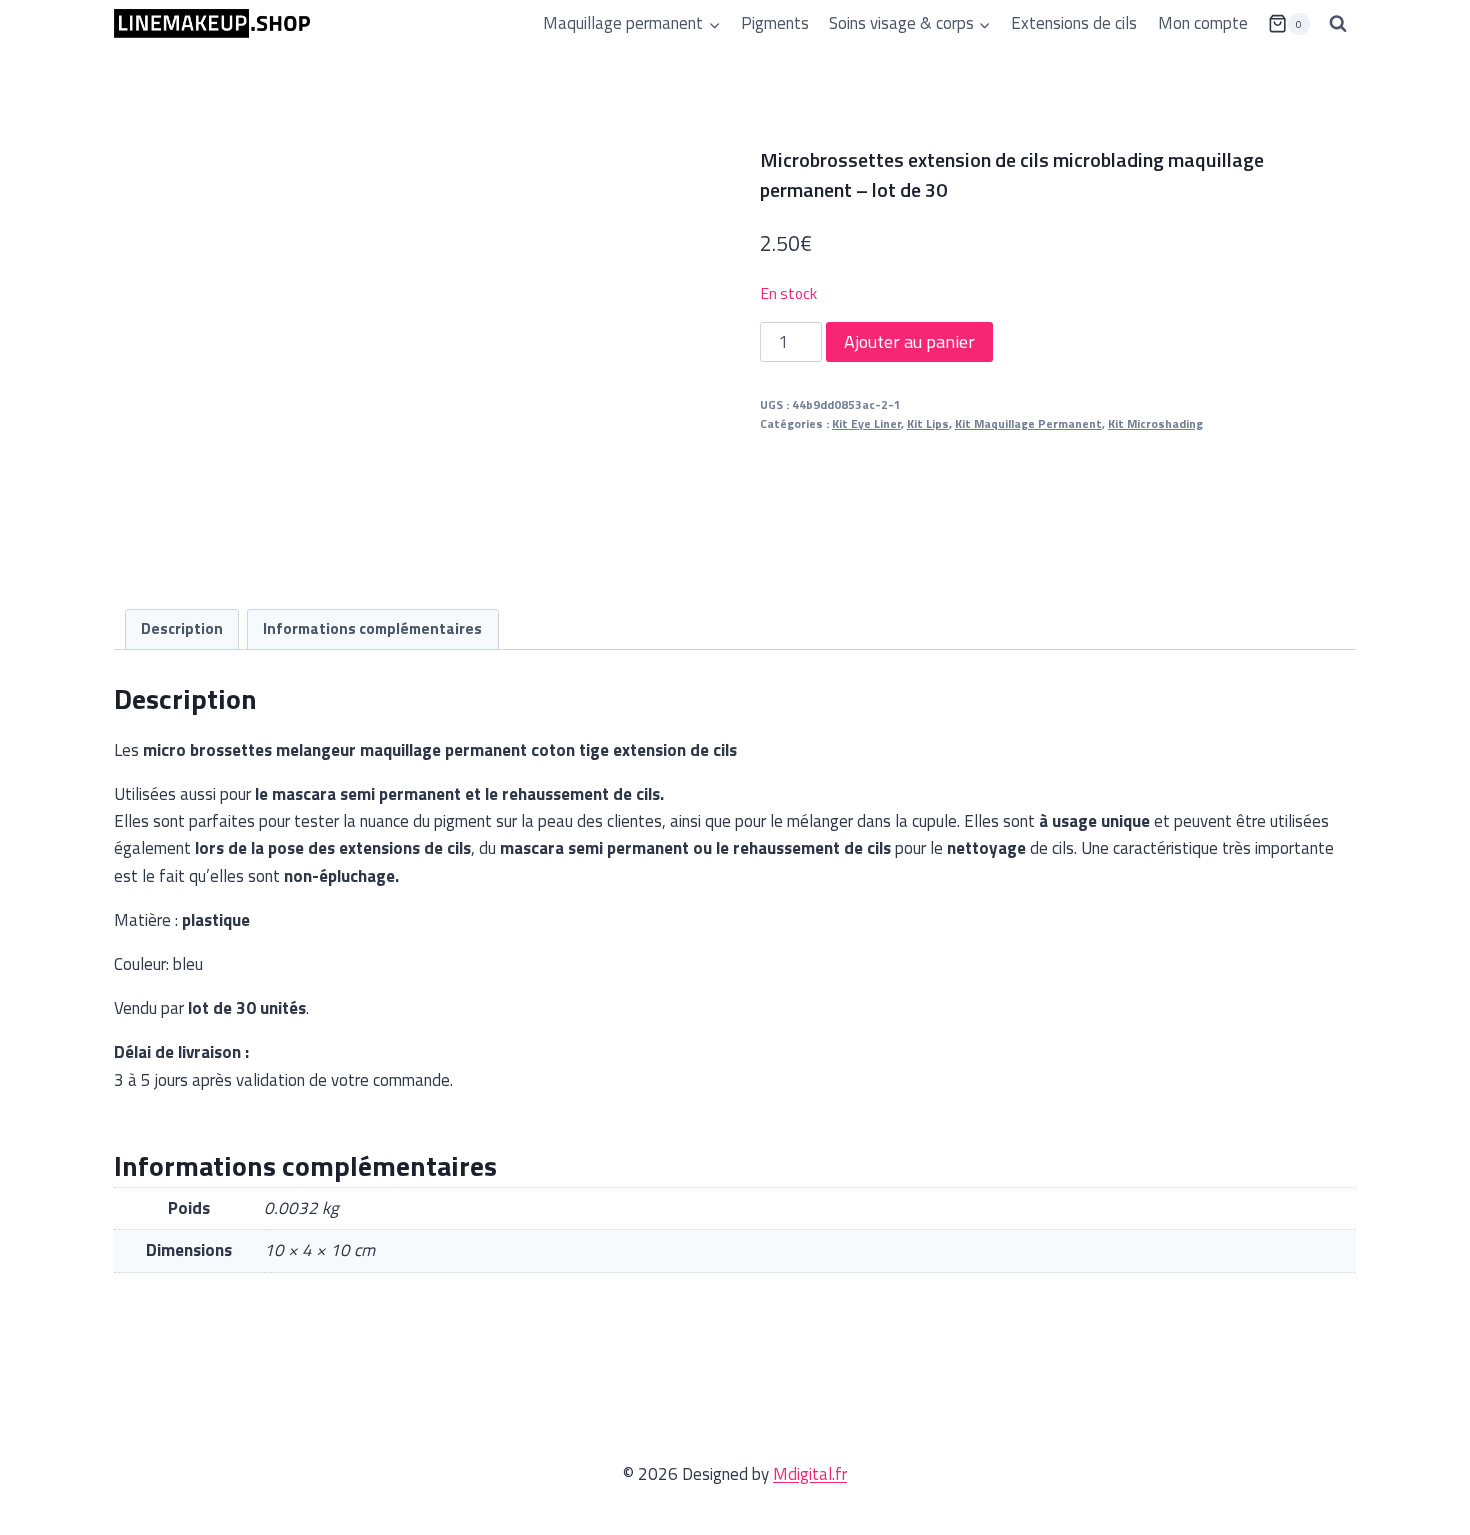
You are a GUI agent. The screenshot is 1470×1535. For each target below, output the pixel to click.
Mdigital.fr (810, 1474)
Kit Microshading (1155, 424)
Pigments (775, 23)
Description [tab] (182, 628)
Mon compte (1203, 23)
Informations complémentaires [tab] (372, 628)
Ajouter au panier (909, 341)
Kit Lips (928, 424)
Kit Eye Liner (866, 424)
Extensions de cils (1074, 23)
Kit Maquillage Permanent (1028, 424)
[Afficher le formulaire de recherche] (1338, 24)
